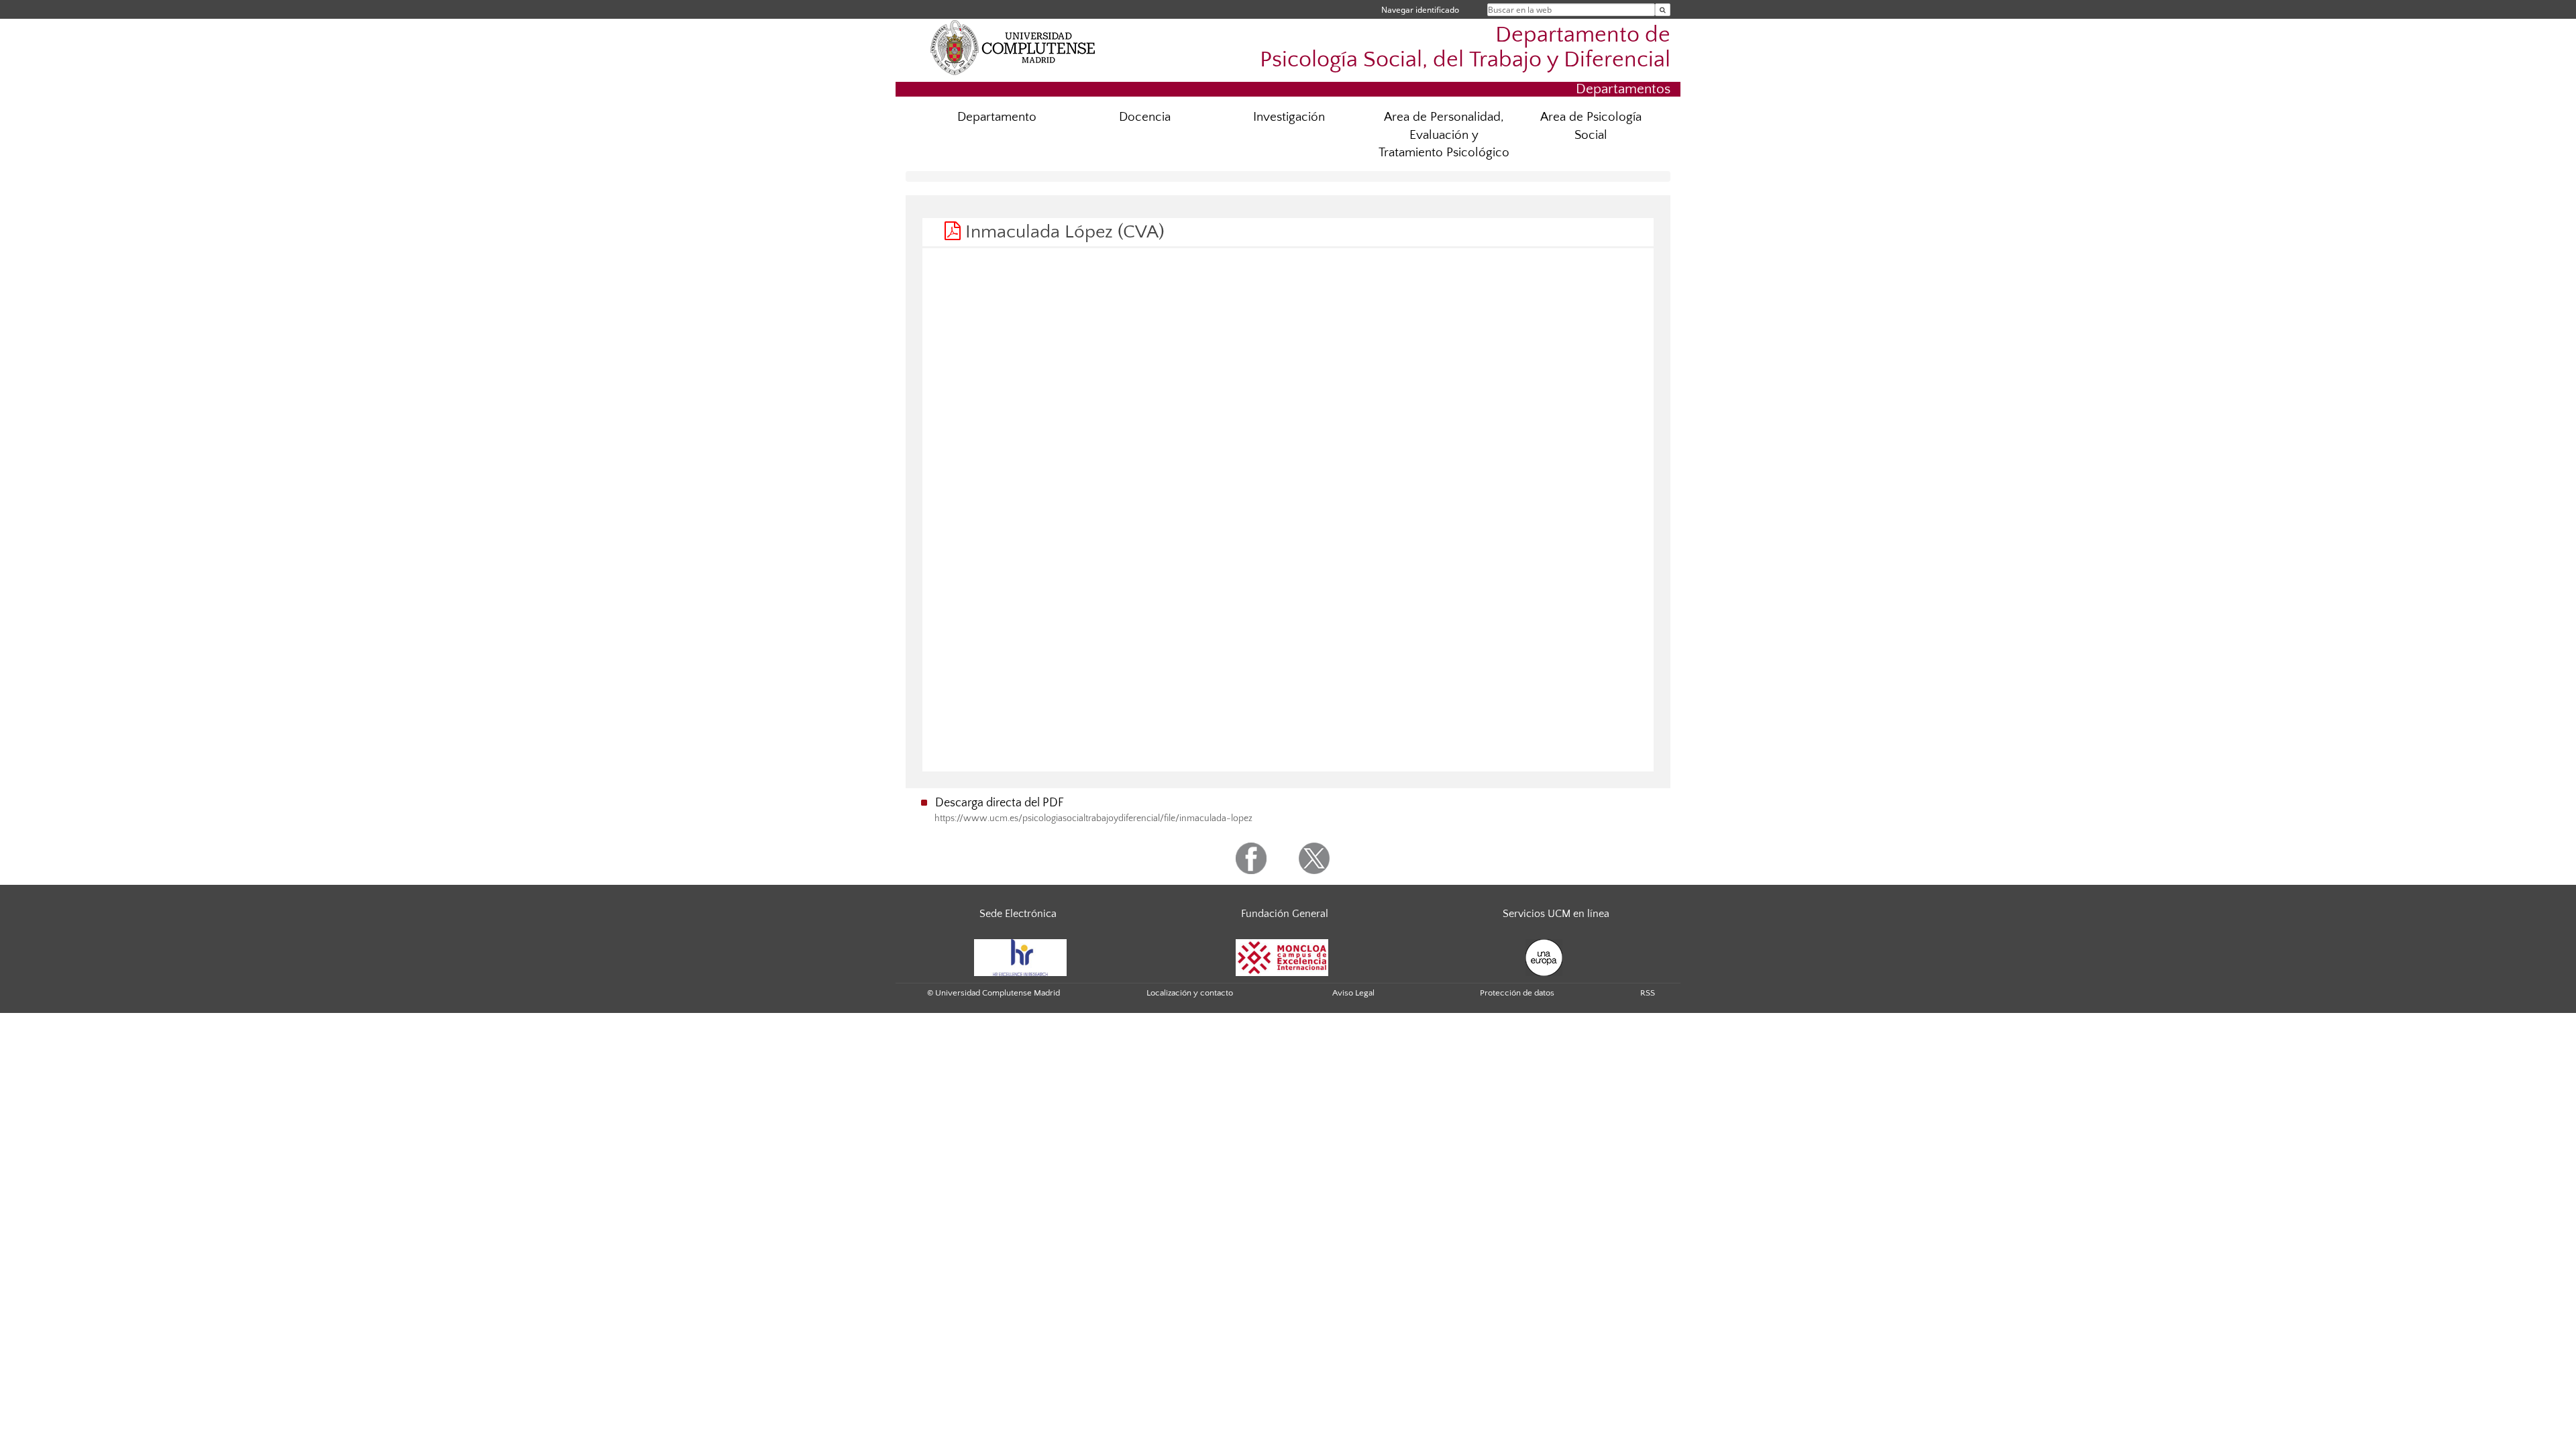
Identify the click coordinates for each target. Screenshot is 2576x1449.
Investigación (1289, 117)
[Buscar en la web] (1663, 10)
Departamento (997, 117)
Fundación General (1285, 914)
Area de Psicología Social (1591, 126)
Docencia (1145, 117)
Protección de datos (1517, 993)
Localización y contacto (1190, 993)
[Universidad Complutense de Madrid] (1013, 47)
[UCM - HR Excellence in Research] (1020, 957)
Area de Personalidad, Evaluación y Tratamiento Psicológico (1444, 135)
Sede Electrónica (1018, 914)
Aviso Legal (1353, 993)
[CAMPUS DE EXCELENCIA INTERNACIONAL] (1282, 957)
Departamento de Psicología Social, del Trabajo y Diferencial (1465, 48)
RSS (1648, 993)
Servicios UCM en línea (1556, 914)
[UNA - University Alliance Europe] (1544, 957)
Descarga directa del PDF (1000, 803)
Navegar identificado (1420, 10)
